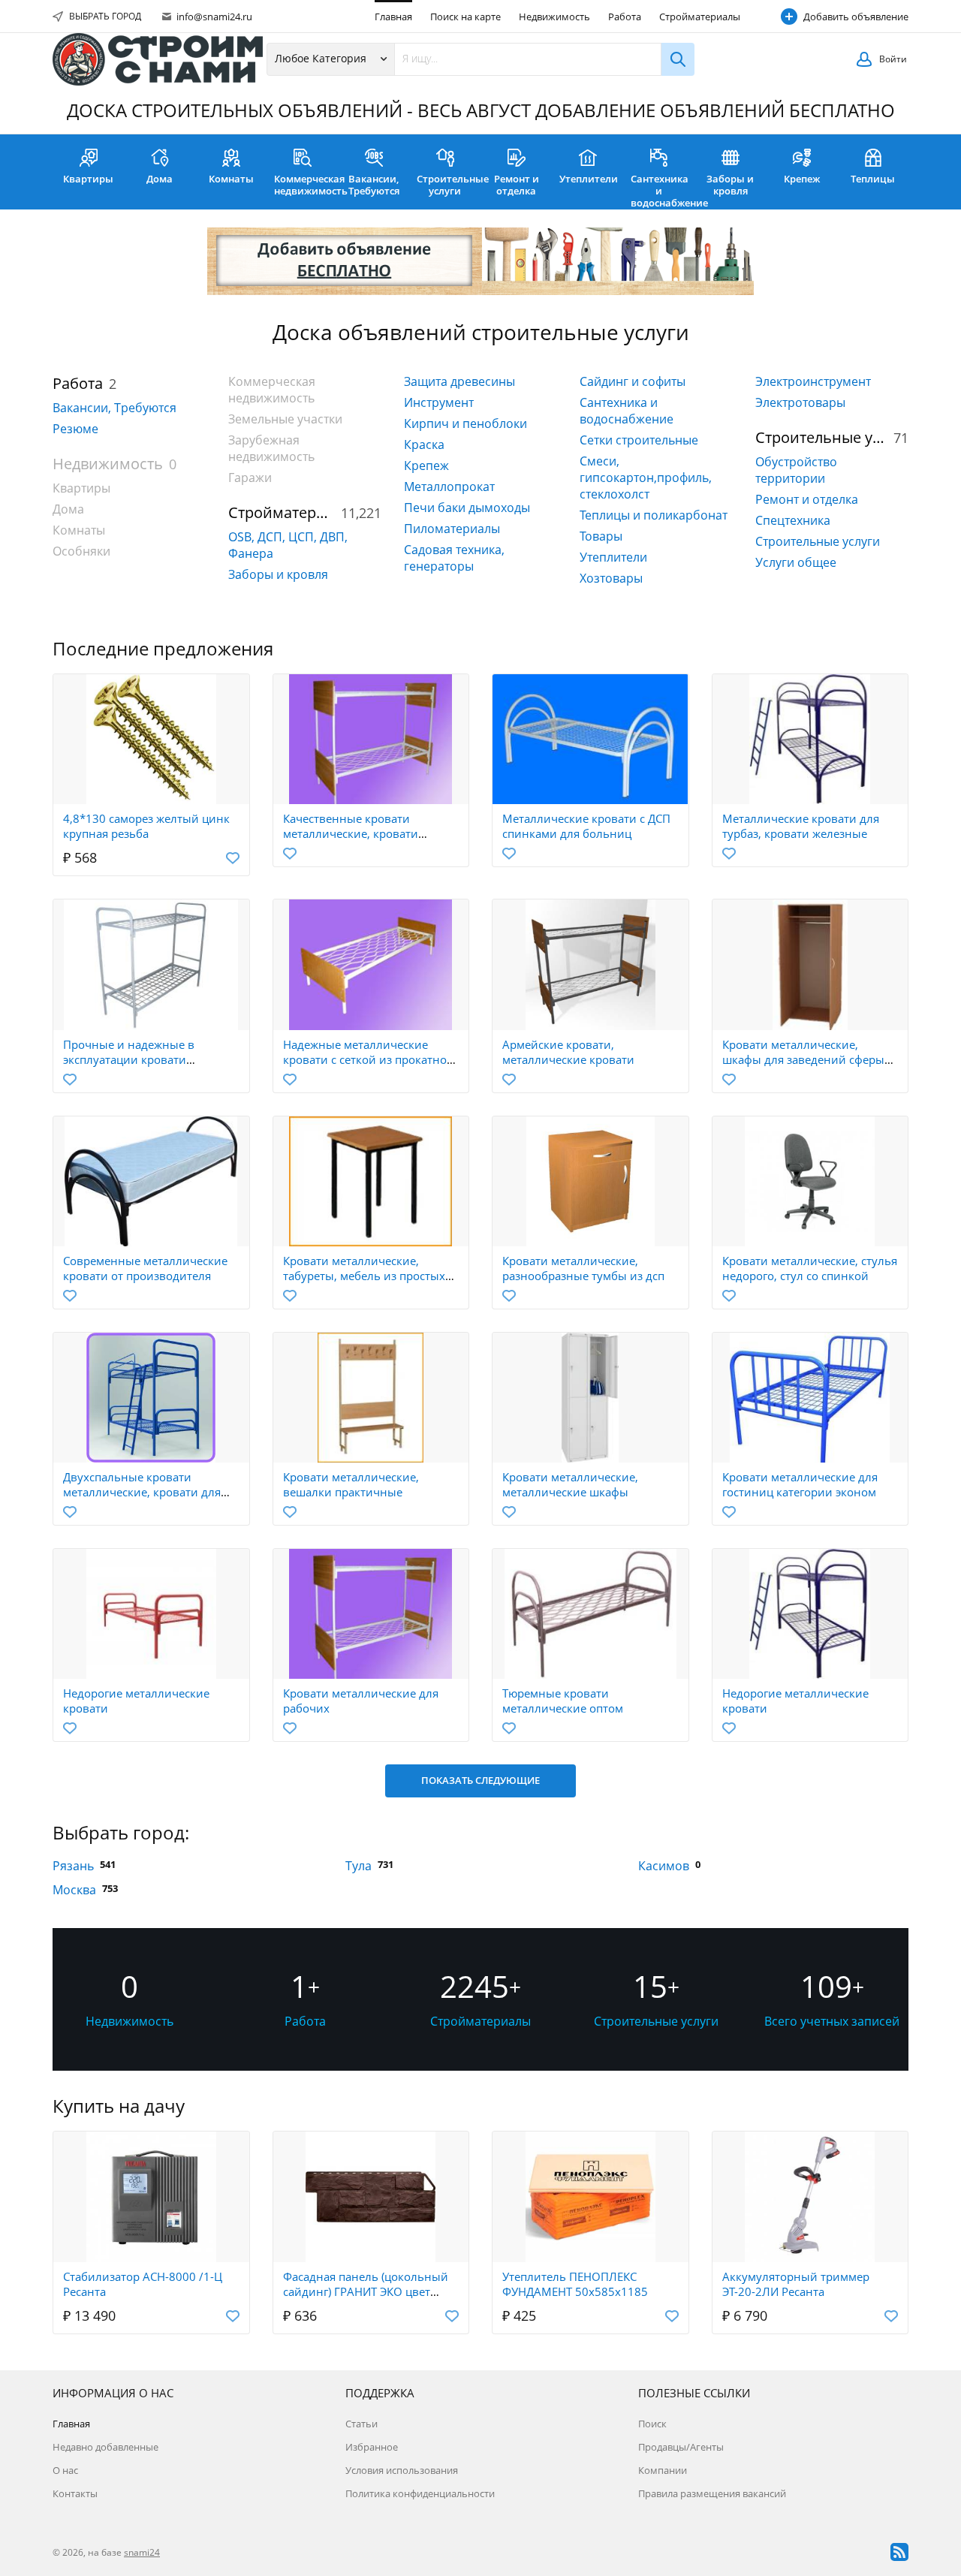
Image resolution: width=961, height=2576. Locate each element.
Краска (424, 444)
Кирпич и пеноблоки (465, 423)
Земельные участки (285, 419)
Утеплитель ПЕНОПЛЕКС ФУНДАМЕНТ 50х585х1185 (575, 2284)
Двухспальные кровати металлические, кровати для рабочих (142, 1492)
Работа (625, 17)
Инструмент (439, 402)
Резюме (75, 429)
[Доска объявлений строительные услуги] (158, 59)
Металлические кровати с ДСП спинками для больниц (586, 826)
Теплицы (873, 179)
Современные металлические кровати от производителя (145, 1268)
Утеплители (589, 179)
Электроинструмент (813, 381)
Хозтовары (611, 578)
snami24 (142, 2552)
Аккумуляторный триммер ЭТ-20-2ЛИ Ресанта (796, 2284)
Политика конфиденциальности (420, 2493)
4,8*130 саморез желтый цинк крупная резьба (146, 826)
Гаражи (250, 478)
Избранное (372, 2447)
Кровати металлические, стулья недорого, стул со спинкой (810, 1268)
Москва (74, 1890)
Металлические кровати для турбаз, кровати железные (801, 826)
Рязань (73, 1866)
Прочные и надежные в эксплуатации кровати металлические (129, 1059)
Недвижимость (554, 17)
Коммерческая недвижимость (306, 185)
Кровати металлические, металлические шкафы (570, 1484)
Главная (393, 17)
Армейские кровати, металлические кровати (568, 1052)
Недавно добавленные (105, 2447)
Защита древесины (459, 381)
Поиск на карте (465, 17)
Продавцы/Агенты (681, 2447)
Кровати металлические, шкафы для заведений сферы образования (803, 1059)
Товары (601, 536)
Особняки (81, 551)
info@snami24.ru (213, 17)
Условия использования (402, 2470)
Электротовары (800, 402)
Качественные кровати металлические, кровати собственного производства (360, 833)
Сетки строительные (639, 440)
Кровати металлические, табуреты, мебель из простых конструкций (364, 1276)
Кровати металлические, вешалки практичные (351, 1484)
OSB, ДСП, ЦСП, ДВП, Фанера (288, 545)
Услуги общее (796, 562)
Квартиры (88, 179)
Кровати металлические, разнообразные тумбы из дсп (583, 1268)
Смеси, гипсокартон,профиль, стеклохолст (646, 478)
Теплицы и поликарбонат (654, 515)
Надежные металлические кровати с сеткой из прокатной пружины (369, 1059)
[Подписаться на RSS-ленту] (899, 2552)
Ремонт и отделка (517, 185)
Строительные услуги (449, 185)
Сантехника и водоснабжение (663, 191)
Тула (358, 1866)
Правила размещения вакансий (712, 2493)
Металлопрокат (449, 487)
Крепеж (802, 179)
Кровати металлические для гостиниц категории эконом (800, 1484)
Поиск (652, 2424)
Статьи (362, 2424)
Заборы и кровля (730, 185)
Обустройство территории (796, 470)
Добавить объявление (856, 17)
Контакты (75, 2493)
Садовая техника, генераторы (454, 558)
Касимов (664, 1866)
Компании (663, 2470)
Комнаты (231, 179)
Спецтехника (793, 520)
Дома (160, 179)
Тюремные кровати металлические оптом (563, 1701)
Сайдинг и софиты (633, 381)
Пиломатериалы (452, 529)
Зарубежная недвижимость (271, 448)
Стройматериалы (700, 17)
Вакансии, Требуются (374, 185)
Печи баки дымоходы (467, 508)
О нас (65, 2470)
